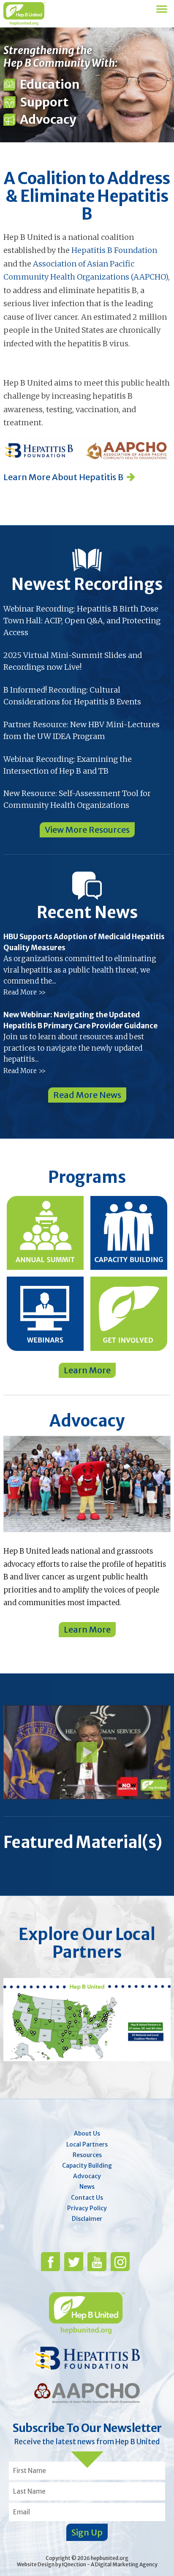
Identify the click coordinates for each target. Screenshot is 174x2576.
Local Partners (87, 2144)
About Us (87, 2133)
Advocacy (87, 2176)
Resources (87, 2155)
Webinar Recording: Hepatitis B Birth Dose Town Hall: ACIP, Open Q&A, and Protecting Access (82, 621)
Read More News (87, 1095)
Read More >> (24, 992)
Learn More (87, 1370)
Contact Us (87, 2198)
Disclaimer (87, 2219)
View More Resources (87, 830)
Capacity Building (87, 2166)
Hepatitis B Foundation (114, 250)
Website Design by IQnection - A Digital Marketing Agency (87, 2564)
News (87, 2187)
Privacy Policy (87, 2208)
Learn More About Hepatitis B (63, 477)
